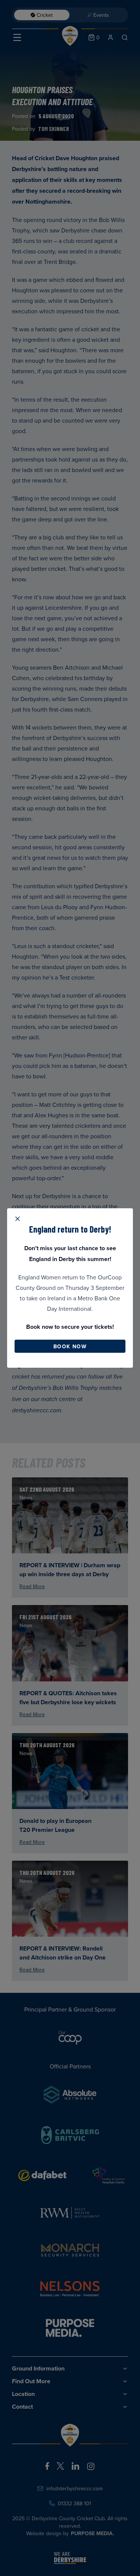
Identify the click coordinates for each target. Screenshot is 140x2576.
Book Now (70, 1346)
